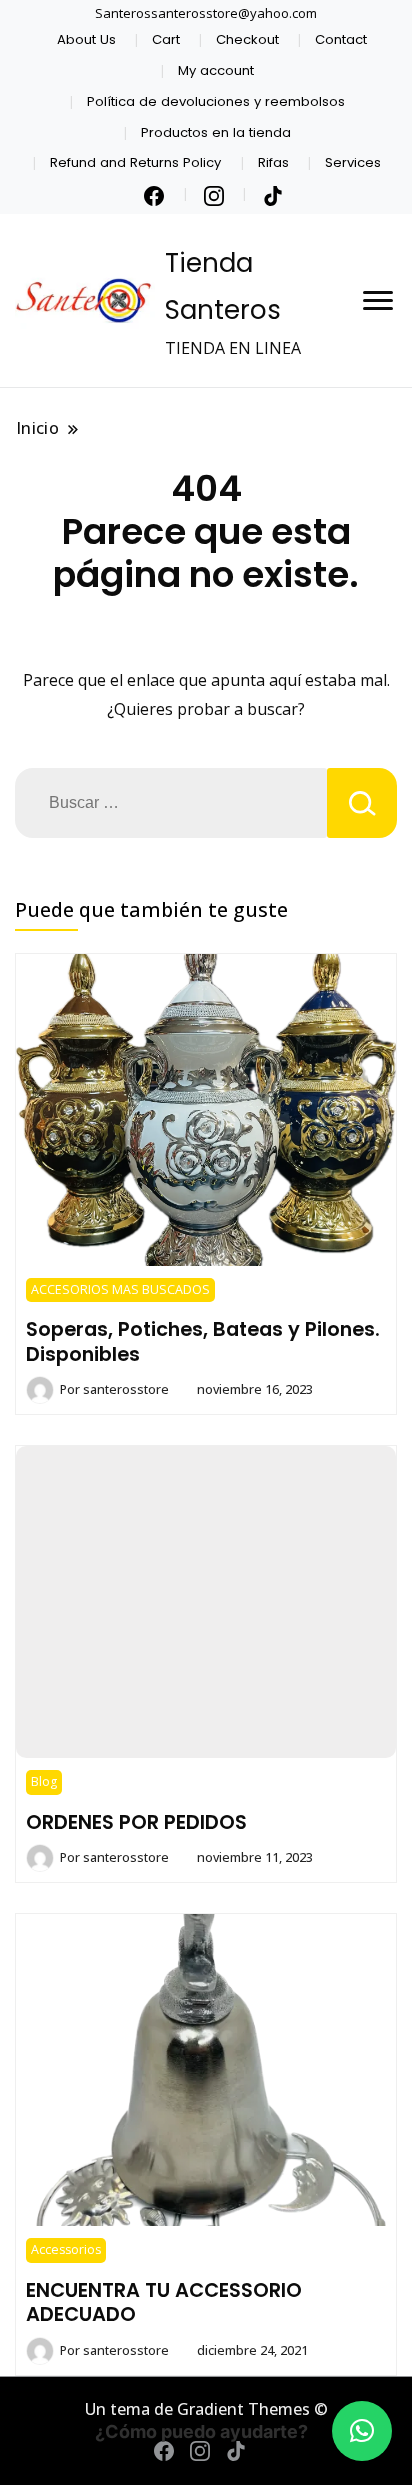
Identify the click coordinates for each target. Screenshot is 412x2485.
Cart (166, 39)
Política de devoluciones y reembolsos (216, 101)
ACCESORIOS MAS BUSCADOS (120, 1289)
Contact (341, 39)
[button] (362, 2431)
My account (216, 70)
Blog (44, 1781)
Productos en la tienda (216, 132)
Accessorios (66, 2249)
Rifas (273, 162)
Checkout (247, 39)
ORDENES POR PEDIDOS (136, 1822)
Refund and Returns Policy (135, 162)
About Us (86, 39)
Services (353, 162)
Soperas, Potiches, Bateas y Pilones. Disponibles (203, 1341)
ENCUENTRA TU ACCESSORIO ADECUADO (164, 2302)
